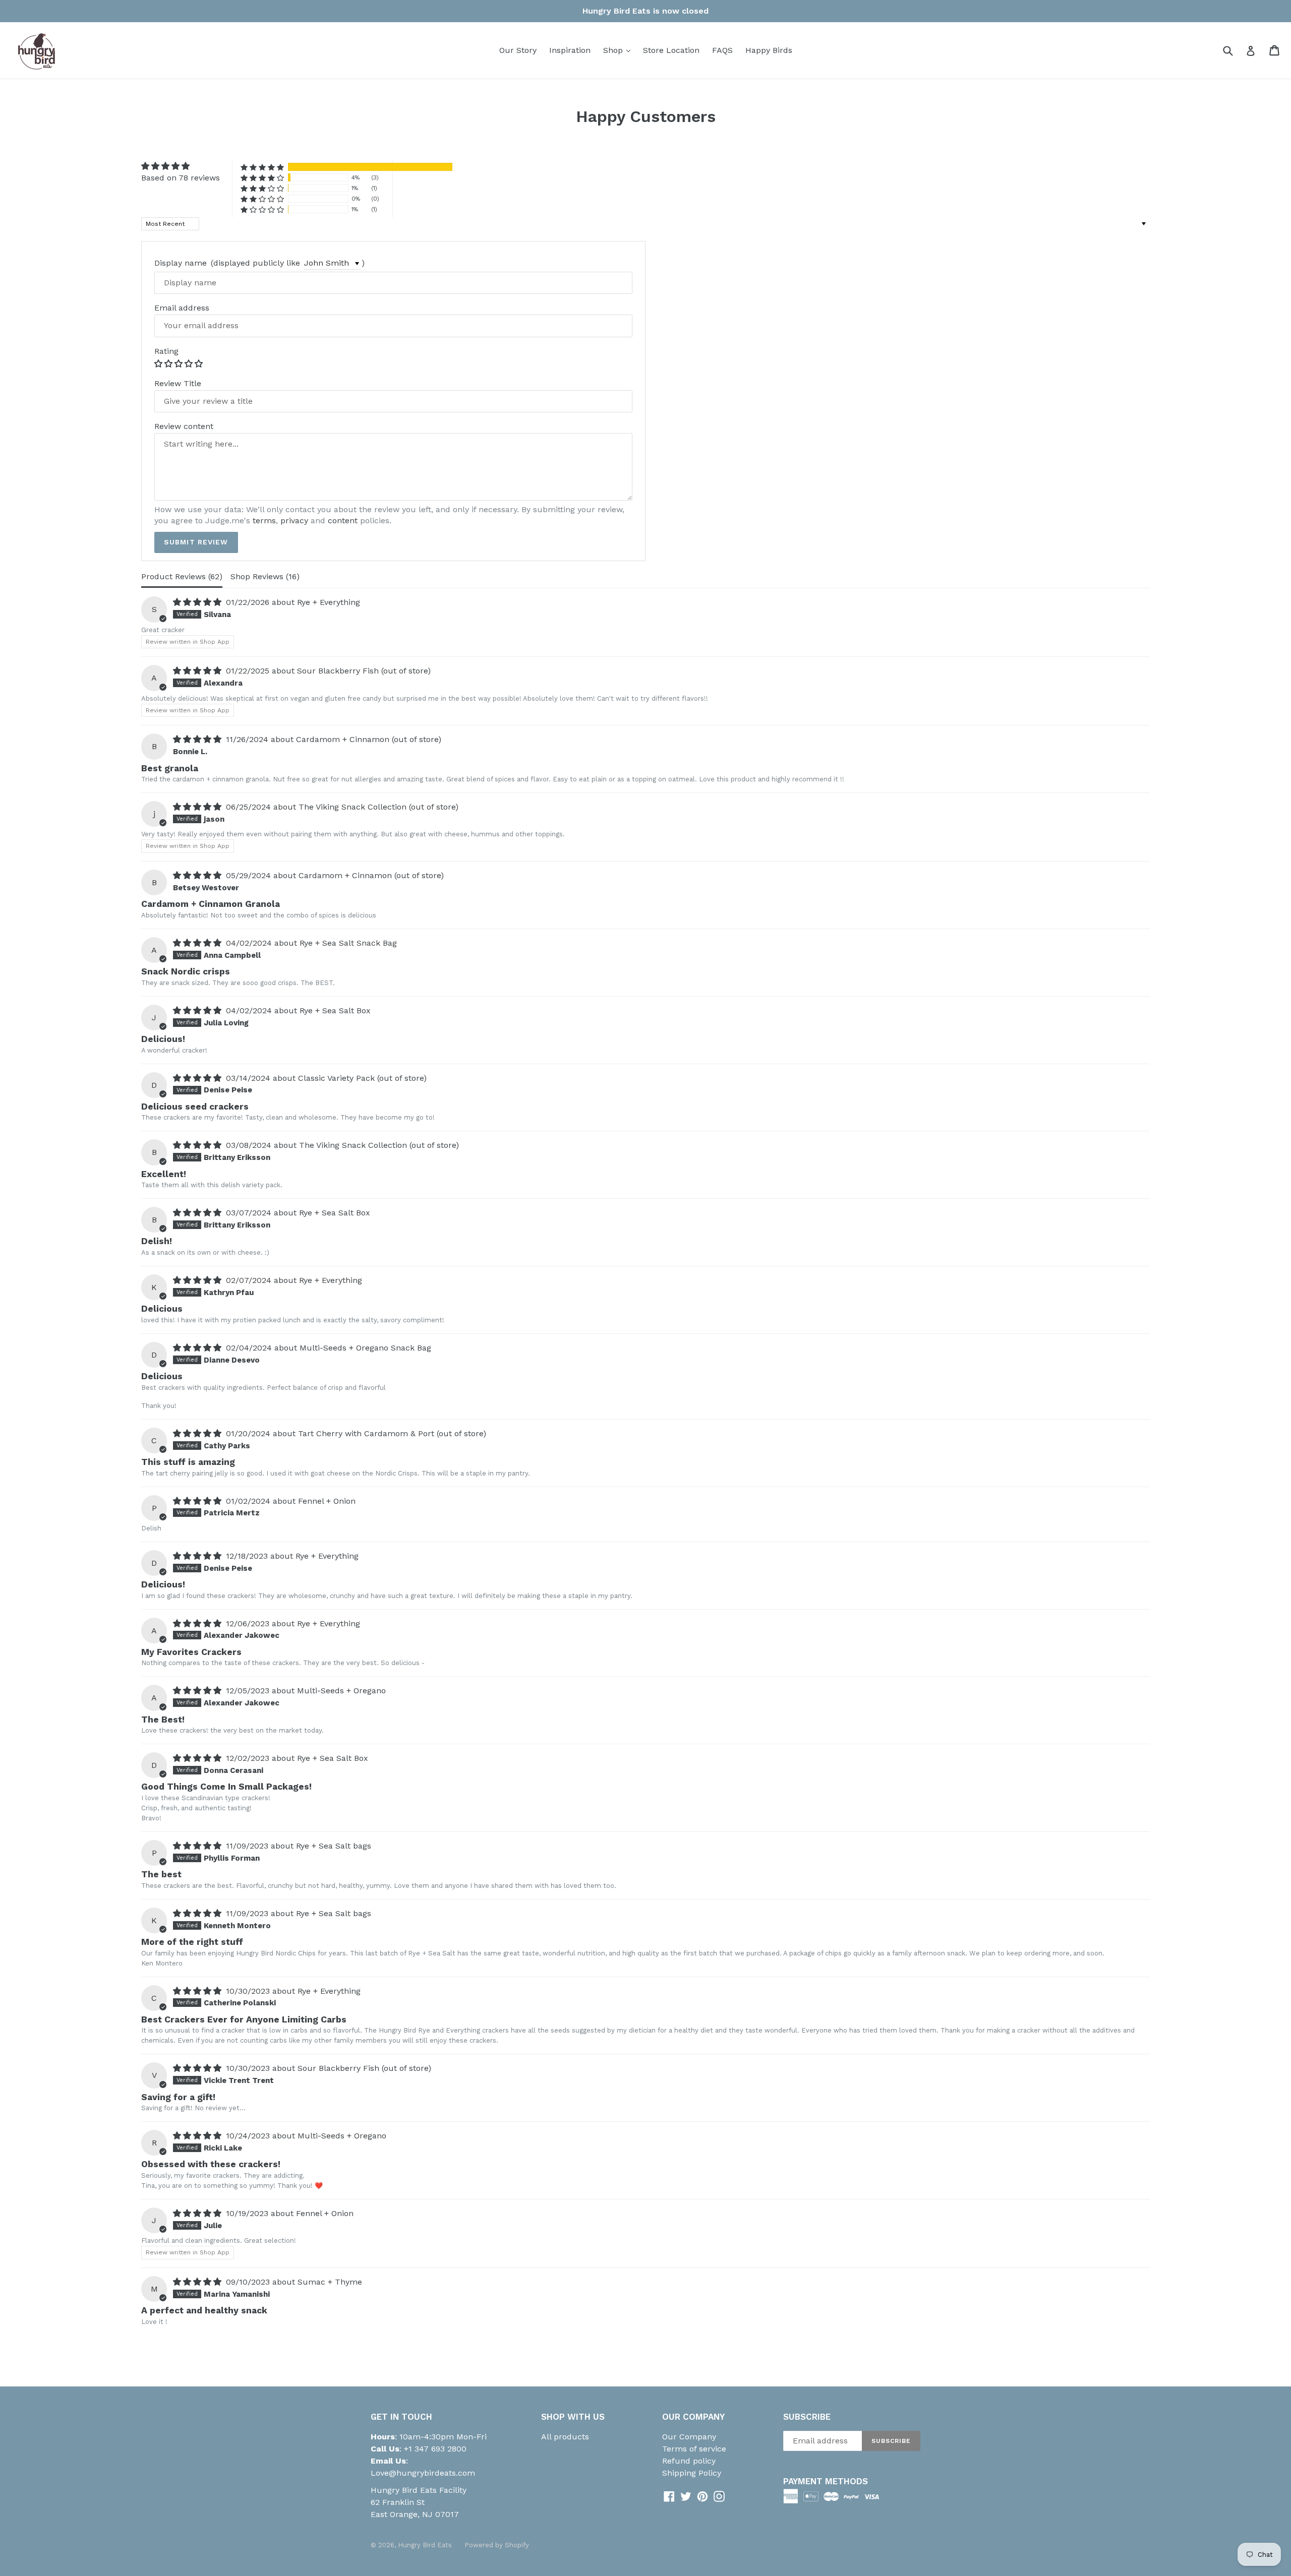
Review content (184, 426)
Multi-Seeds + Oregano (341, 1691)
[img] (181, 166)
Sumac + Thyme (330, 2282)
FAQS (722, 50)
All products (565, 2437)
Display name (181, 263)
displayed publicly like (257, 263)
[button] (262, 167)
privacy (294, 520)
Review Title (178, 384)
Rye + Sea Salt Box (335, 1010)
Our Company (689, 2437)
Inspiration (570, 50)
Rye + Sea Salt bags (334, 1846)
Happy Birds (769, 50)
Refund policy (689, 2461)
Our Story (518, 50)
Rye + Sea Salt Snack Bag (348, 943)
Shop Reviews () (265, 576)
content (343, 520)
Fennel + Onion (327, 1501)
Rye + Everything (329, 602)
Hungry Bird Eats (425, 2545)
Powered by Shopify (497, 2545)
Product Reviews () (182, 576)
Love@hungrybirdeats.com (423, 2473)
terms (264, 520)
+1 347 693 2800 (434, 2449)
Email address (182, 308)
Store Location (671, 50)
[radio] (159, 363)
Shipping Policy (692, 2473)
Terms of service (694, 2449)
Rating (166, 351)
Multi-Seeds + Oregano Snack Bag (365, 1348)
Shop (619, 50)
